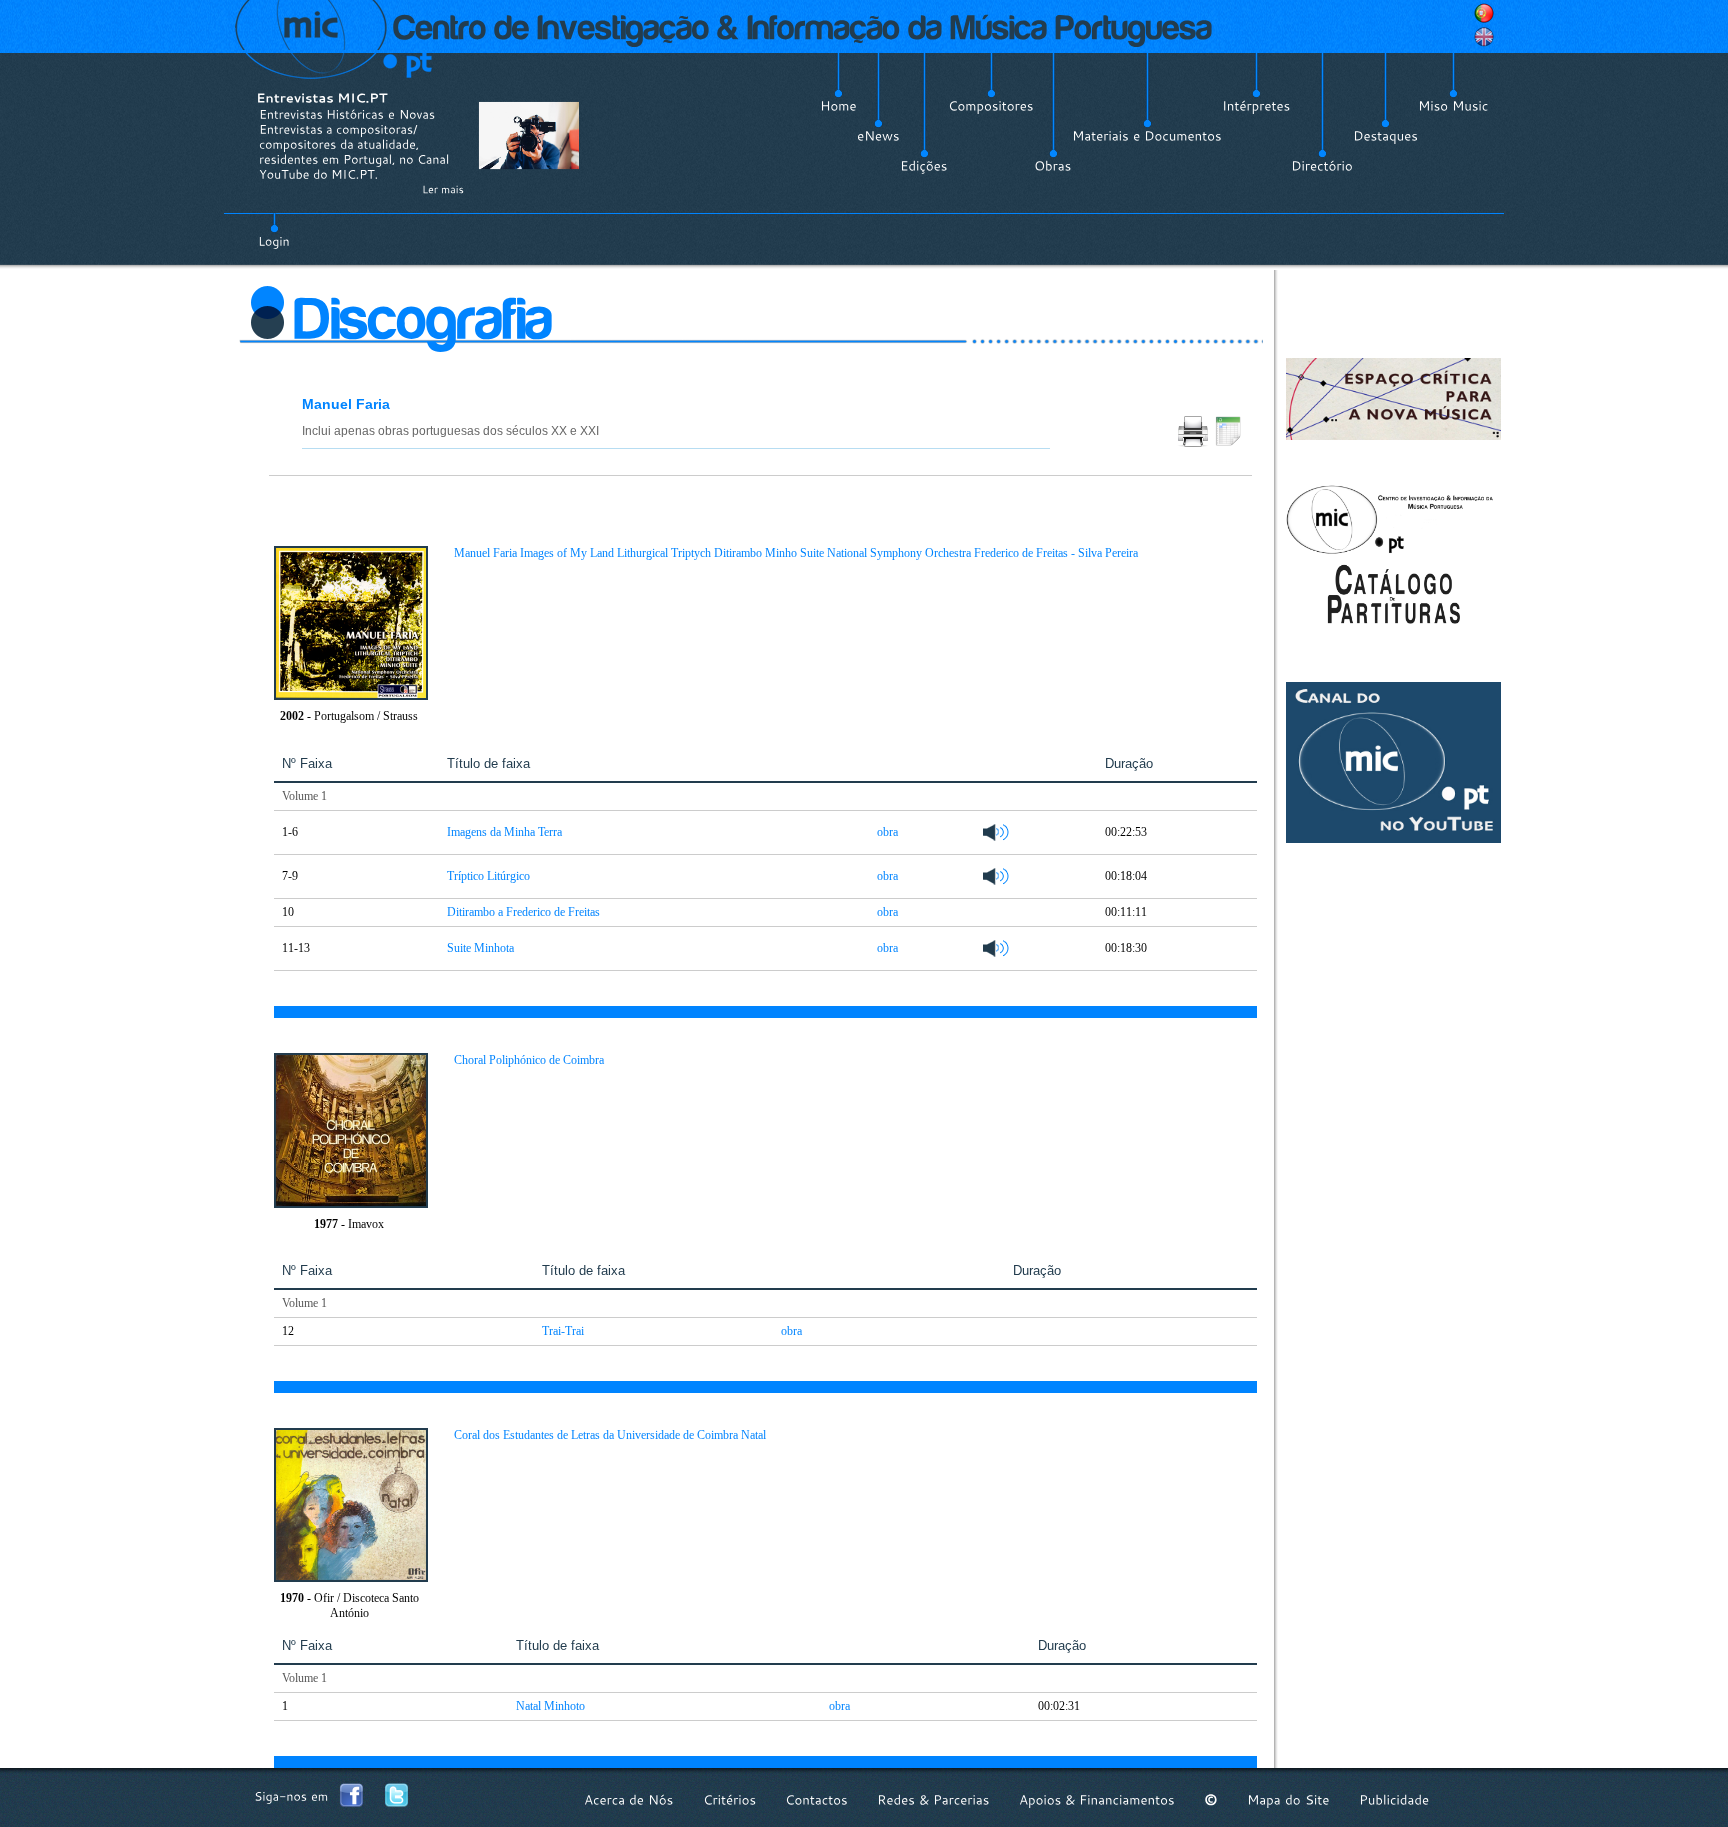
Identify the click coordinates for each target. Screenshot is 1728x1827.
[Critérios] (729, 1799)
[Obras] (1053, 166)
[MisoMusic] (1453, 106)
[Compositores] (991, 106)
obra (887, 832)
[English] (1484, 37)
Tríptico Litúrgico (488, 876)
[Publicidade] (1394, 1799)
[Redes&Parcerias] (933, 1799)
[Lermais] (443, 189)
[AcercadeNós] (629, 1799)
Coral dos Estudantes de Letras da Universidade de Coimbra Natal (610, 1435)
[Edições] (924, 166)
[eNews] (878, 136)
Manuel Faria (346, 404)
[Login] (274, 230)
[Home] (838, 106)
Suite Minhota (480, 948)
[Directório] (1322, 166)
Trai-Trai (563, 1331)
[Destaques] (1385, 136)
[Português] (1484, 13)
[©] (1211, 1799)
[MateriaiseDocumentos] (1147, 136)
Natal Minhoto (550, 1706)
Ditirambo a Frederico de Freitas (523, 912)
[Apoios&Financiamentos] (1097, 1799)
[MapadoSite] (1288, 1799)
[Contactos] (816, 1799)
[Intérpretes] (1256, 106)
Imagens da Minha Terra (504, 832)
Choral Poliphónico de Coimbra (529, 1060)
